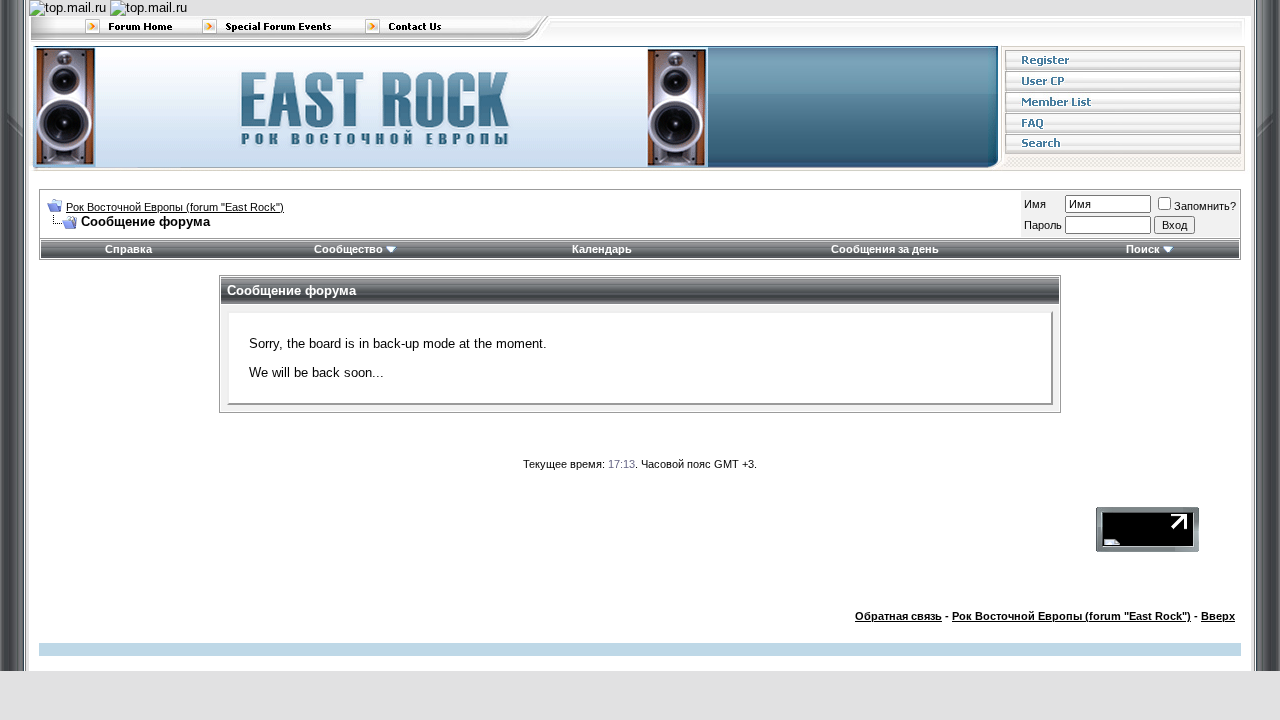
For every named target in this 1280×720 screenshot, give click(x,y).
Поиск (1143, 249)
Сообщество (348, 249)
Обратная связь (898, 616)
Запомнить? (1205, 206)
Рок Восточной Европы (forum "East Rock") (175, 207)
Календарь (602, 249)
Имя (1035, 204)
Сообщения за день (885, 249)
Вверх (1218, 616)
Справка (128, 249)
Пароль (1043, 225)
